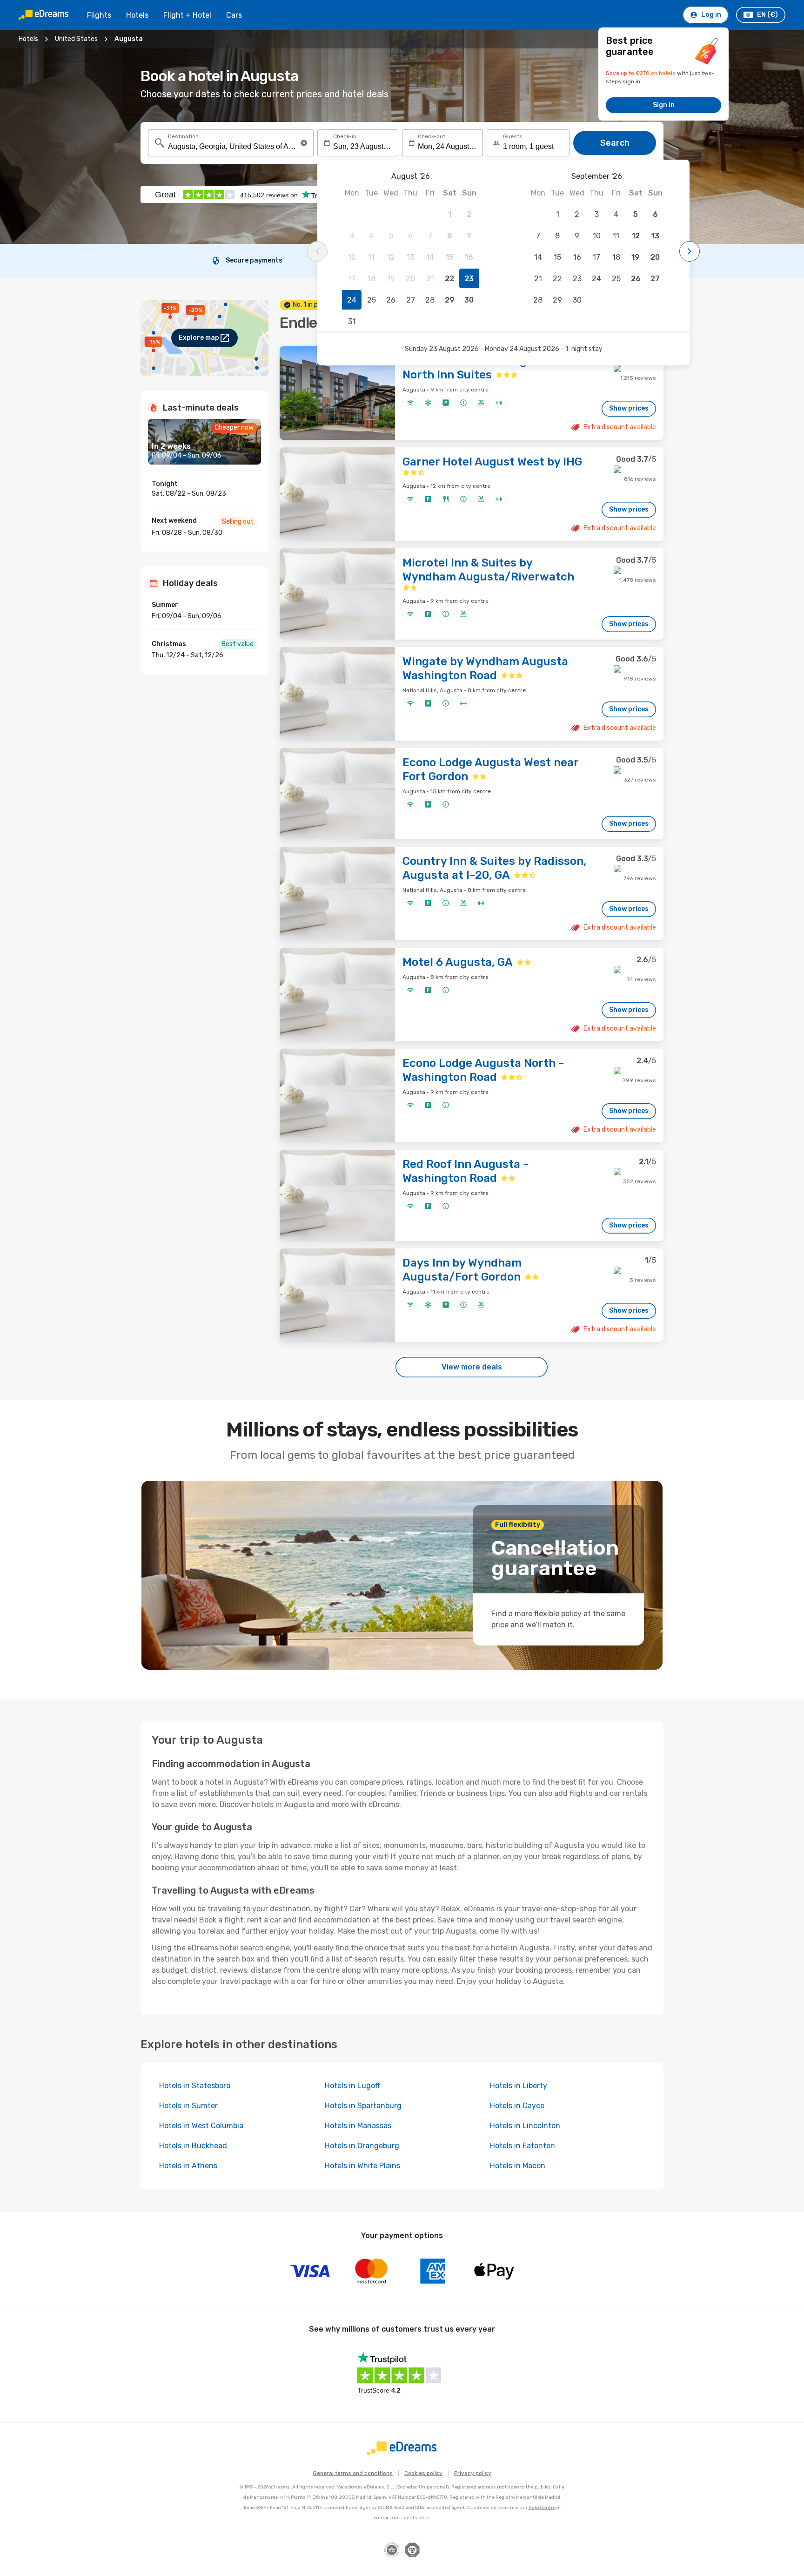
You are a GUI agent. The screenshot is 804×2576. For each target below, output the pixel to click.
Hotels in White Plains (362, 2166)
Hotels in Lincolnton (525, 2126)
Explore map (199, 338)
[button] (304, 143)
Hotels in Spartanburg (363, 2106)
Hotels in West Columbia (201, 2126)
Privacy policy (473, 2473)
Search (615, 143)
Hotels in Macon (518, 2166)
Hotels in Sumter (188, 2106)
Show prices (629, 408)
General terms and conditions (353, 2473)
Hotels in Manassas (358, 2126)
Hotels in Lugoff (352, 2086)
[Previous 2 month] (317, 251)
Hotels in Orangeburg (362, 2146)
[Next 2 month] (690, 251)
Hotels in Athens (188, 2166)
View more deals (472, 1367)
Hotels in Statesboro (195, 2086)
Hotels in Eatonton (523, 2146)
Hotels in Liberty (519, 2086)
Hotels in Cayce (517, 2106)
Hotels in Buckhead (193, 2146)
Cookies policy (423, 2473)
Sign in (664, 105)
